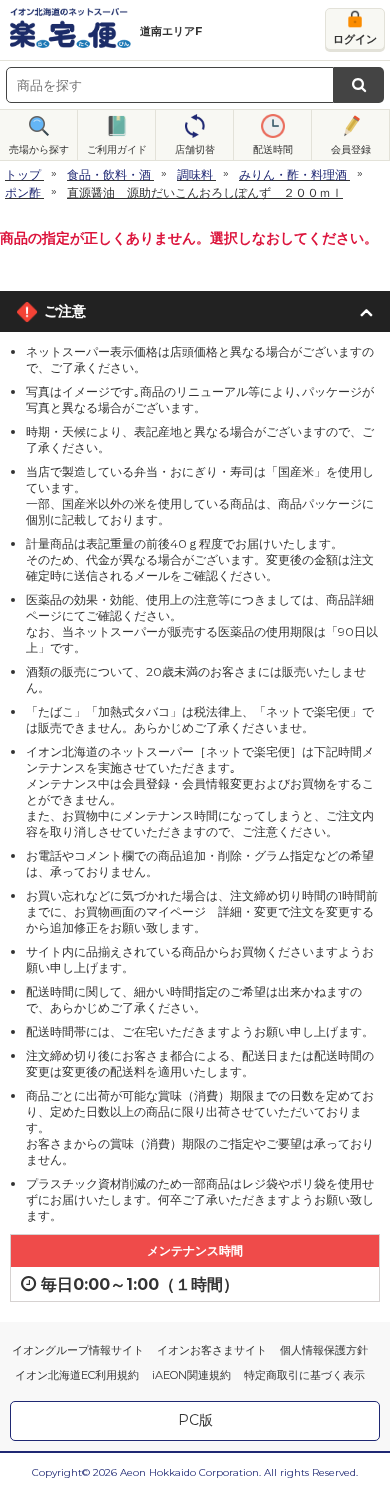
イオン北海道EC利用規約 (77, 1375)
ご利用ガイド (117, 149)
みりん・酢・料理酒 (293, 174)
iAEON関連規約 (191, 1375)
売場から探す (39, 149)
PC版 (195, 1420)
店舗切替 (195, 149)
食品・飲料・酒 (109, 174)
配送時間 (273, 149)
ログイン (355, 39)
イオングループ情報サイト (78, 1350)
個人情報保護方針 (324, 1350)
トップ (23, 174)
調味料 (195, 174)
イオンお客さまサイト (212, 1350)
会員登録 (351, 149)
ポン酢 (23, 192)
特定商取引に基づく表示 (304, 1375)
